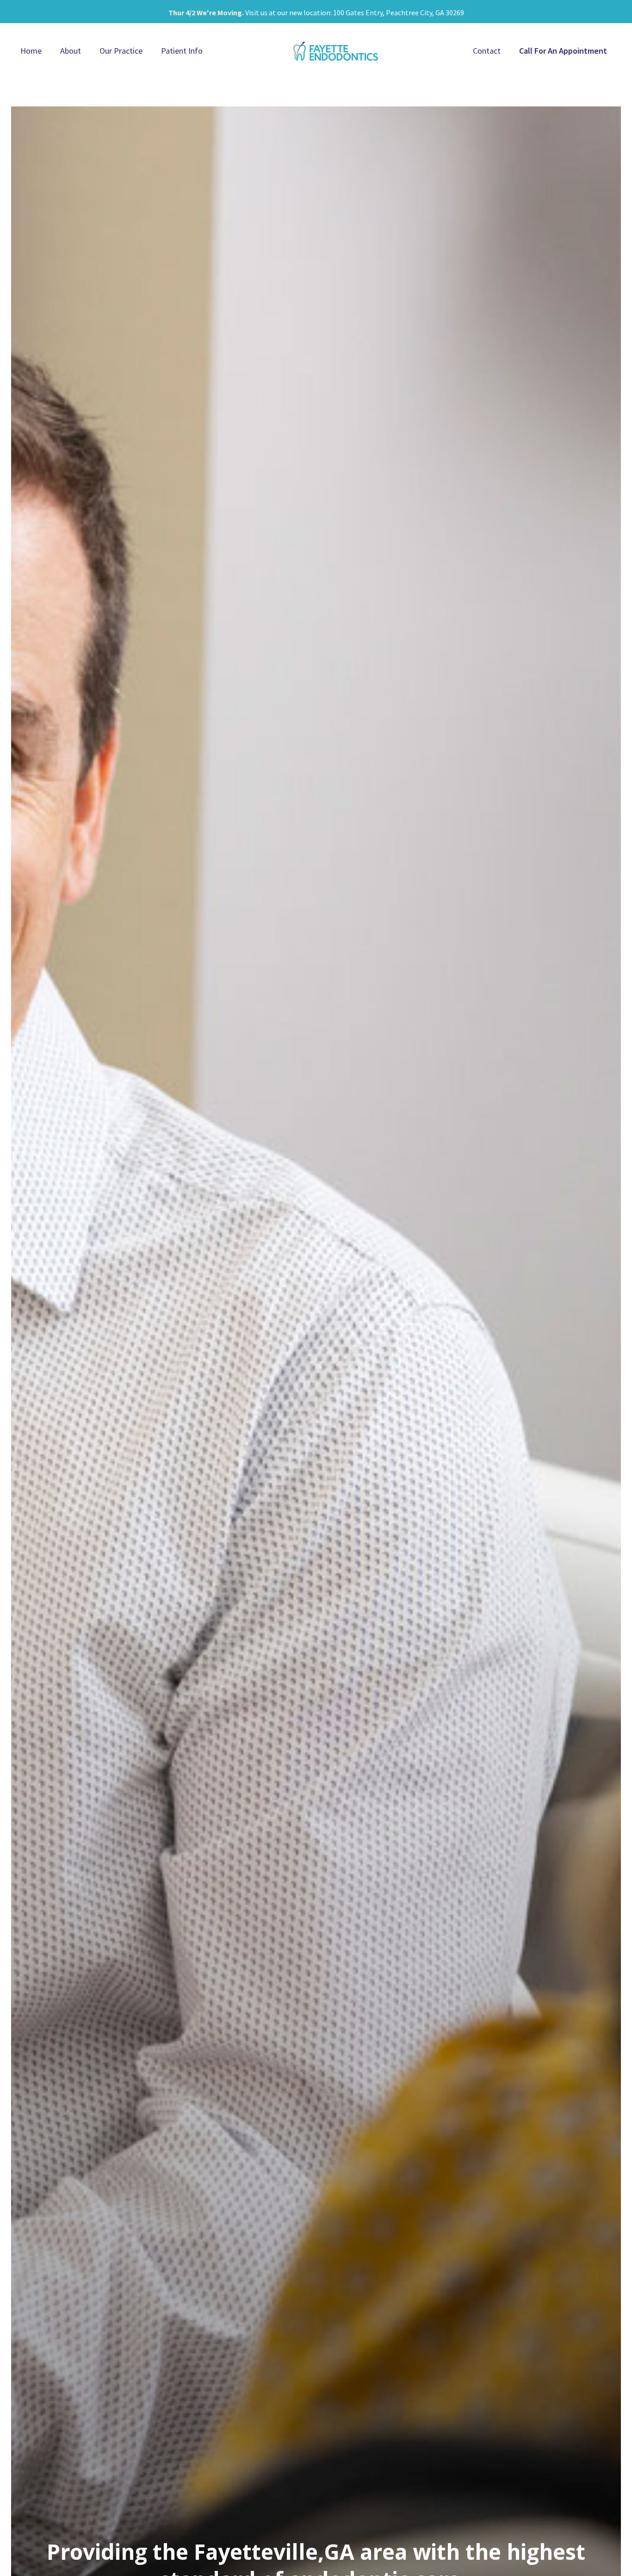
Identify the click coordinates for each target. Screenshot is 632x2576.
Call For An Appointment (563, 51)
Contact (487, 51)
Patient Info (182, 51)
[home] (336, 51)
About (71, 51)
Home (31, 51)
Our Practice (121, 51)
